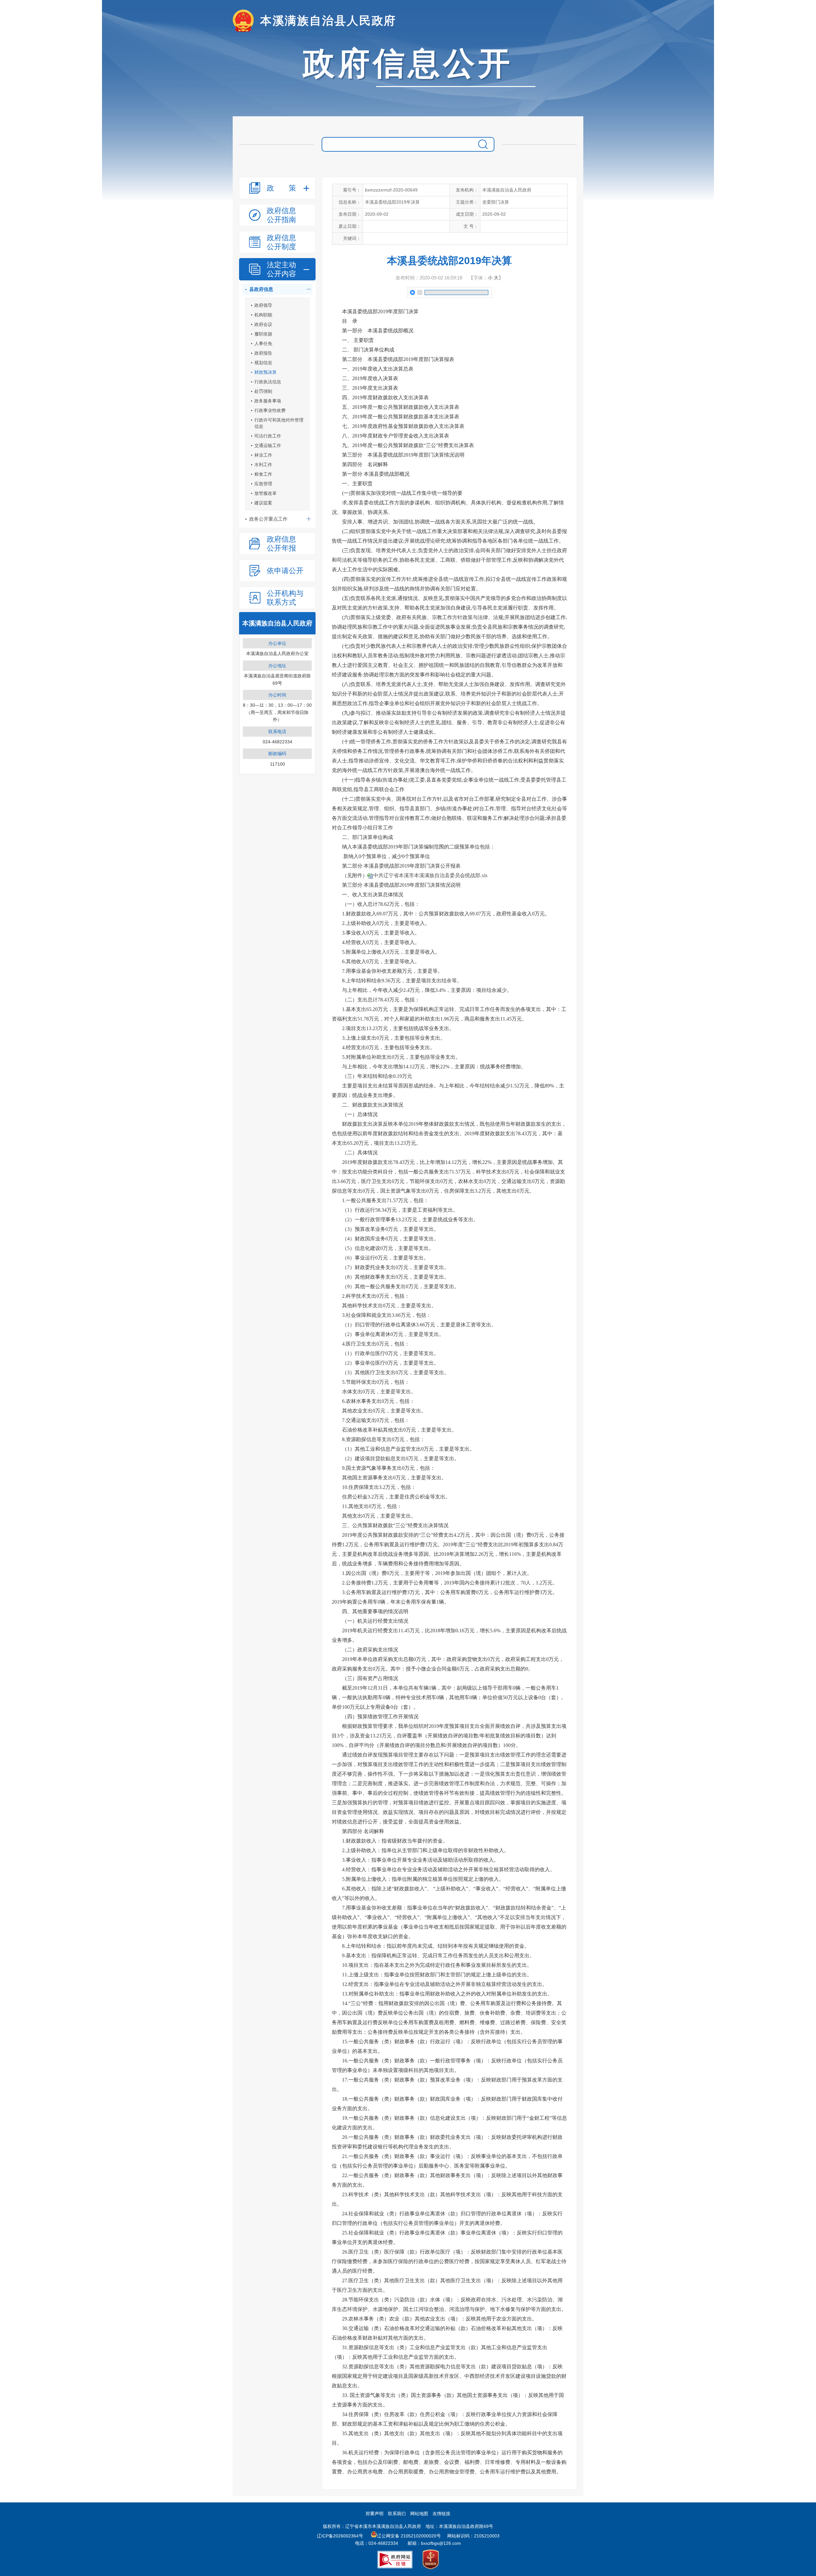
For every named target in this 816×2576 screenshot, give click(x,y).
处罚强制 (263, 391)
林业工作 (263, 455)
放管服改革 (266, 493)
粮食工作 (263, 474)
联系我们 (397, 2514)
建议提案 (263, 503)
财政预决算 (266, 372)
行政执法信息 (268, 382)
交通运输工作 (268, 445)
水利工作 (263, 465)
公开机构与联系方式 (285, 598)
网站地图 (419, 2514)
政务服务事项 (268, 401)
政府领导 (263, 305)
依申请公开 (285, 571)
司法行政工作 (268, 436)
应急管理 (263, 484)
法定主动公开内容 (281, 269)
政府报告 (263, 353)
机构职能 (263, 315)
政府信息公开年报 (281, 544)
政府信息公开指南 (281, 215)
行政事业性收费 (270, 410)
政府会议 (263, 324)
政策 (281, 188)
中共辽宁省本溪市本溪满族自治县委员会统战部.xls (430, 875)
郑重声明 (375, 2514)
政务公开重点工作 (268, 519)
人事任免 (263, 343)
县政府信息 (261, 289)
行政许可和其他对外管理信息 (279, 423)
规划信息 (263, 363)
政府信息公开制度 (281, 242)
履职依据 (263, 334)
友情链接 (441, 2514)
